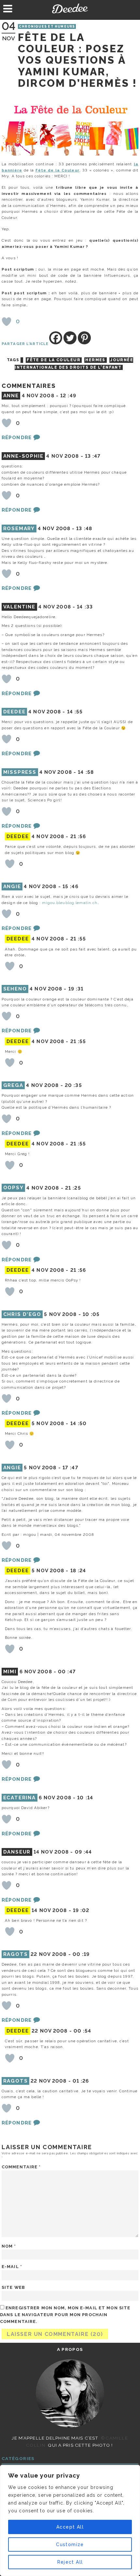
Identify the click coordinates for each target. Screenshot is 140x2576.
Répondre (17, 438)
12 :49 (68, 396)
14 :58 (86, 772)
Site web (13, 2287)
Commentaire (21, 2167)
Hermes (95, 360)
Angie (12, 886)
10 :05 (91, 1314)
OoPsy (14, 1188)
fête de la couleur (54, 360)
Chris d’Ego (22, 1314)
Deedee (70, 8)
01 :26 (81, 2081)
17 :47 (70, 1468)
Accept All (70, 2527)
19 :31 (76, 989)
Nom (9, 2246)
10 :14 (85, 1798)
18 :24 (78, 1571)
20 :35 (73, 1085)
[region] (70, 2520)
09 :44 (84, 1852)
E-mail (12, 2267)
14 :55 (75, 712)
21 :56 (78, 836)
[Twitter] (70, 338)
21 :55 (78, 939)
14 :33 (85, 607)
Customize (70, 2544)
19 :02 (81, 1910)
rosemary (19, 529)
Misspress (20, 772)
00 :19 (81, 1954)
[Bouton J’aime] (7, 322)
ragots (16, 1954)
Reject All (70, 2562)
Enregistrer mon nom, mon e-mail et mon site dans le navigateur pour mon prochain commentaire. (65, 2315)
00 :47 (67, 1672)
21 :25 (73, 1188)
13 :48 (84, 529)
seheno (15, 989)
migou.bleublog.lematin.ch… (71, 903)
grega (13, 1085)
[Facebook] (56, 338)
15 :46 (70, 886)
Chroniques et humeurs (47, 26)
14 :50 (79, 1423)
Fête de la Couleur (57, 170)
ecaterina (20, 1798)
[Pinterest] (84, 338)
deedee (14, 712)
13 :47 (93, 456)
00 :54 (83, 2031)
